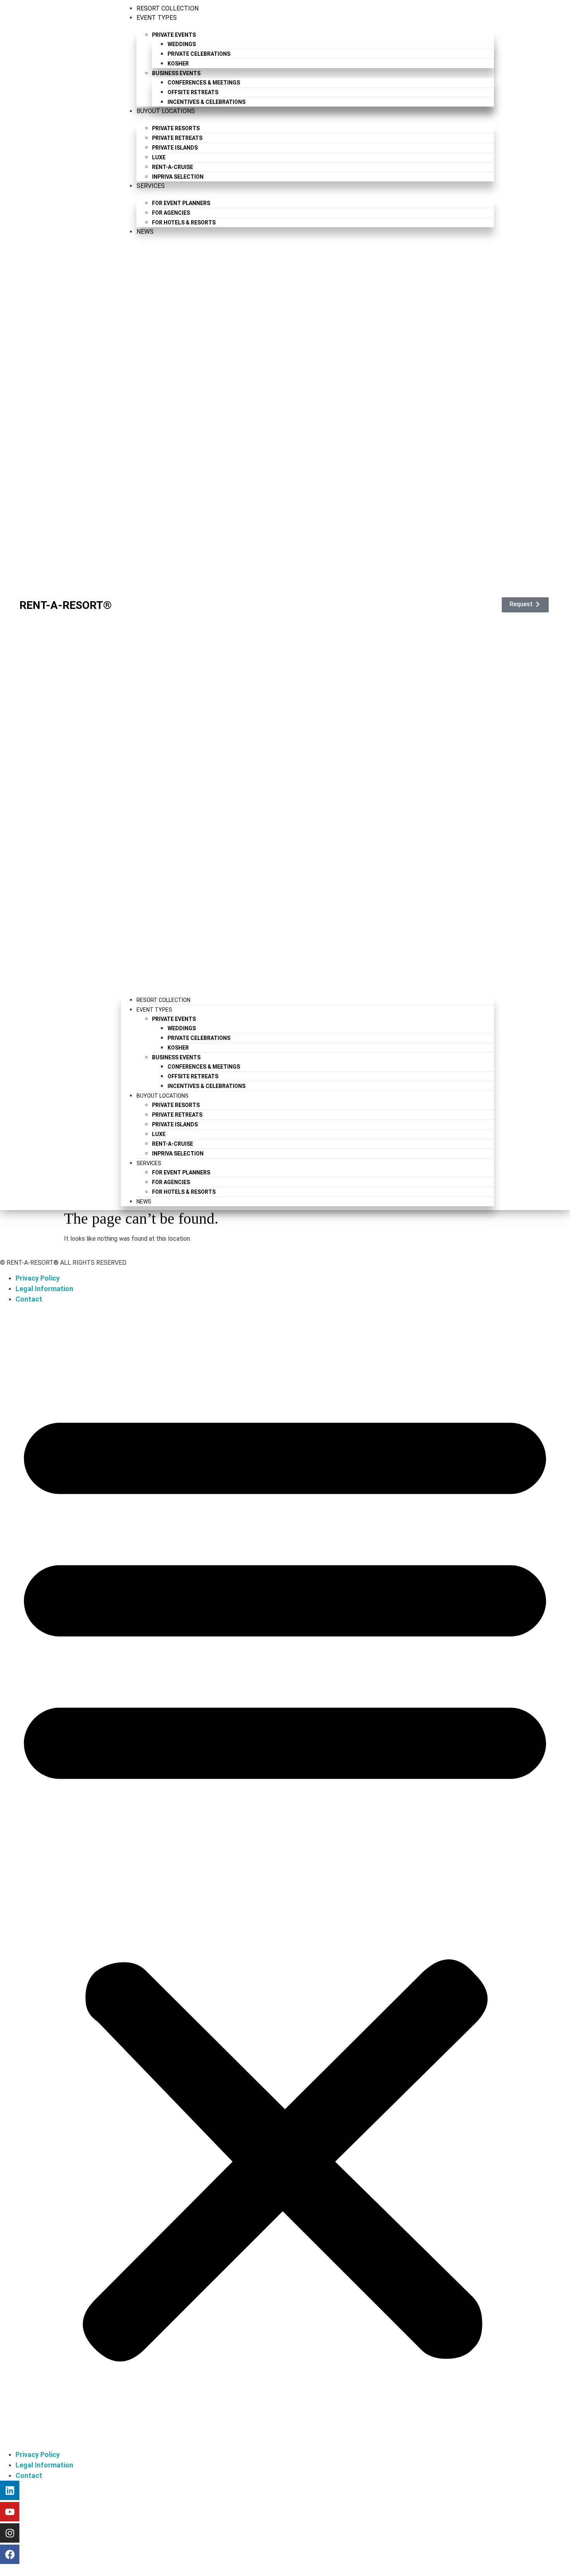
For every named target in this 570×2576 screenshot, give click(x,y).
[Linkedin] (10, 2490)
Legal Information (44, 1289)
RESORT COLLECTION (168, 8)
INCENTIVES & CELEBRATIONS (206, 102)
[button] (307, 612)
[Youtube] (10, 2512)
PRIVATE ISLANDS (175, 148)
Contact (29, 1299)
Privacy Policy (38, 1278)
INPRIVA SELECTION (178, 177)
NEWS (145, 232)
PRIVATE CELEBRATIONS (199, 54)
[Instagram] (10, 2533)
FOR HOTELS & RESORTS (184, 222)
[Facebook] (10, 2554)
